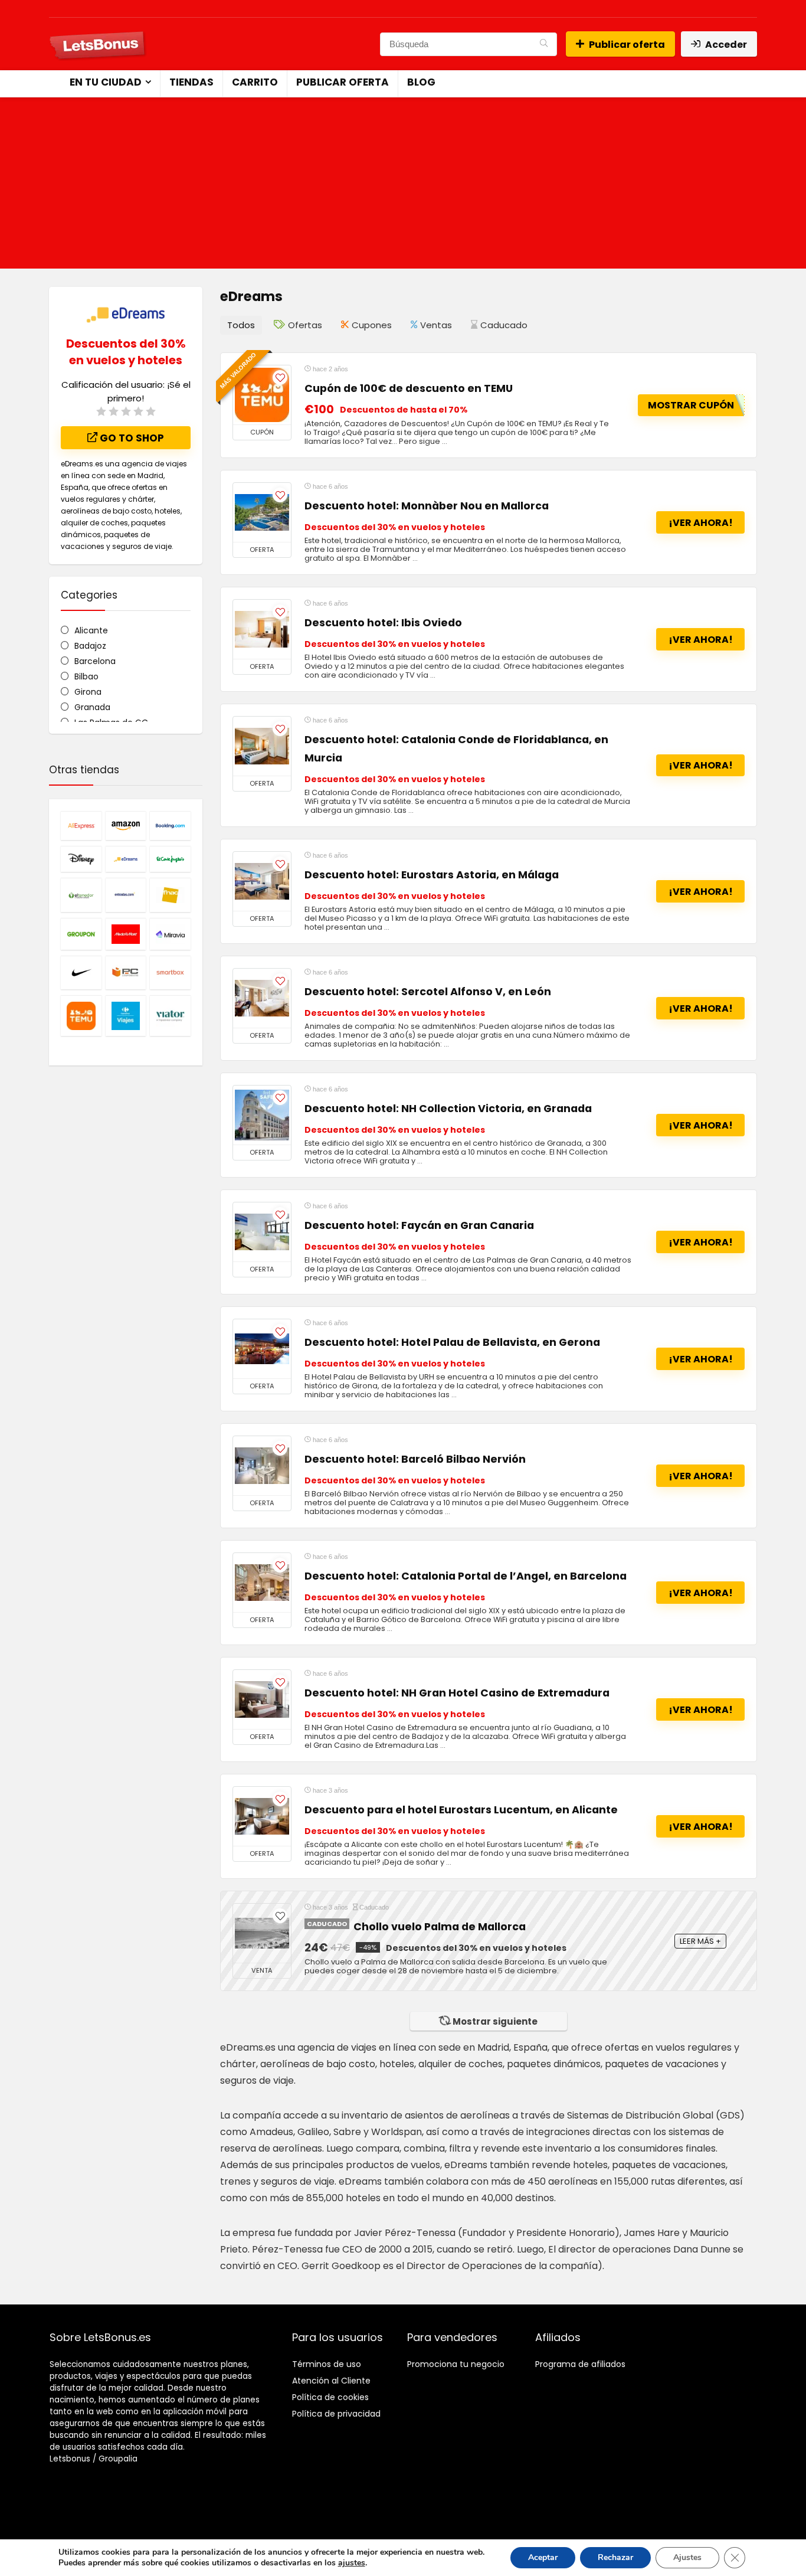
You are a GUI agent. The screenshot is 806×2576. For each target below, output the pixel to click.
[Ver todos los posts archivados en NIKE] (81, 972)
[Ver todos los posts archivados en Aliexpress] (81, 826)
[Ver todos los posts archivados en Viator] (170, 1016)
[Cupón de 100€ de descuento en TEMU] (262, 395)
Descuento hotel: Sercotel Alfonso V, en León (428, 992)
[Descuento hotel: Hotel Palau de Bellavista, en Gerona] (262, 1349)
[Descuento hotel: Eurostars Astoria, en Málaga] (262, 881)
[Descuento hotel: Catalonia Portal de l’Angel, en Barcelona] (262, 1583)
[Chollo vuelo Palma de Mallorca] (262, 1933)
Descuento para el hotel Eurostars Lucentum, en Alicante (461, 1810)
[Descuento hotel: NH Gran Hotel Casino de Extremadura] (262, 1699)
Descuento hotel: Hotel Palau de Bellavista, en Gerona (452, 1342)
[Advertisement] (403, 186)
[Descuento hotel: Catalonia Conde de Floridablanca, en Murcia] (262, 746)
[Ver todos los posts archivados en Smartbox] (170, 972)
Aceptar (543, 2557)
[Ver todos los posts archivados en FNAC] (170, 895)
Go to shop (131, 438)
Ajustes (687, 2557)
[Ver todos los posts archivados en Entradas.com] (126, 895)
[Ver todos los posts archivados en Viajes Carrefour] (126, 1016)
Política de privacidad (336, 2414)
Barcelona (95, 661)
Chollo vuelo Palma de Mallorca (440, 1927)
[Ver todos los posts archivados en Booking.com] (170, 826)
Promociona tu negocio (456, 2364)
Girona (88, 692)
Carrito (255, 82)
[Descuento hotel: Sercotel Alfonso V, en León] (262, 998)
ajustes (352, 2563)
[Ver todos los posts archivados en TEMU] (81, 1016)
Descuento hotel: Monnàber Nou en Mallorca (427, 506)
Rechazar (615, 2557)
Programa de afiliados (580, 2364)
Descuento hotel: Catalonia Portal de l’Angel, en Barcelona (466, 1576)
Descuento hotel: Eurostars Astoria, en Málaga (432, 875)
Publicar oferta (627, 45)
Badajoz (90, 646)
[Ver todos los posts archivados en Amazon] (126, 826)
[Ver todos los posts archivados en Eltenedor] (81, 895)
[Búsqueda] (544, 44)
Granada (92, 707)
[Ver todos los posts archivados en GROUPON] (81, 934)
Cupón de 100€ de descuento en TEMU (409, 388)
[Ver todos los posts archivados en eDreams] (126, 859)
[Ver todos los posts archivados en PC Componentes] (126, 972)
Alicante (91, 630)
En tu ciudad (106, 82)
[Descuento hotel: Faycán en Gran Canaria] (262, 1232)
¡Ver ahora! (701, 523)
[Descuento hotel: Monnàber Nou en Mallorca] (262, 512)
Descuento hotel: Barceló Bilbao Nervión (415, 1459)
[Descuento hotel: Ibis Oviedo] (262, 629)
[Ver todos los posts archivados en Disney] (81, 859)
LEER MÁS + (700, 1941)
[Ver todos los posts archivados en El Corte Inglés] (170, 859)
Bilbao (86, 676)
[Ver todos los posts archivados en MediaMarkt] (126, 934)
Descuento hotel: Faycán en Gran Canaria (419, 1225)
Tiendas (191, 82)
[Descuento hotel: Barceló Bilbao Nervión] (262, 1466)
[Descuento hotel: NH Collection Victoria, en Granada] (262, 1115)
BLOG (421, 82)
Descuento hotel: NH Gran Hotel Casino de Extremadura (457, 1693)
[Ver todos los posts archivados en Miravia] (170, 934)
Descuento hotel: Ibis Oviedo (383, 623)
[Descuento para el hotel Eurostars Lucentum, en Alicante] (262, 1816)
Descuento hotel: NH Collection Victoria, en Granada (448, 1109)
